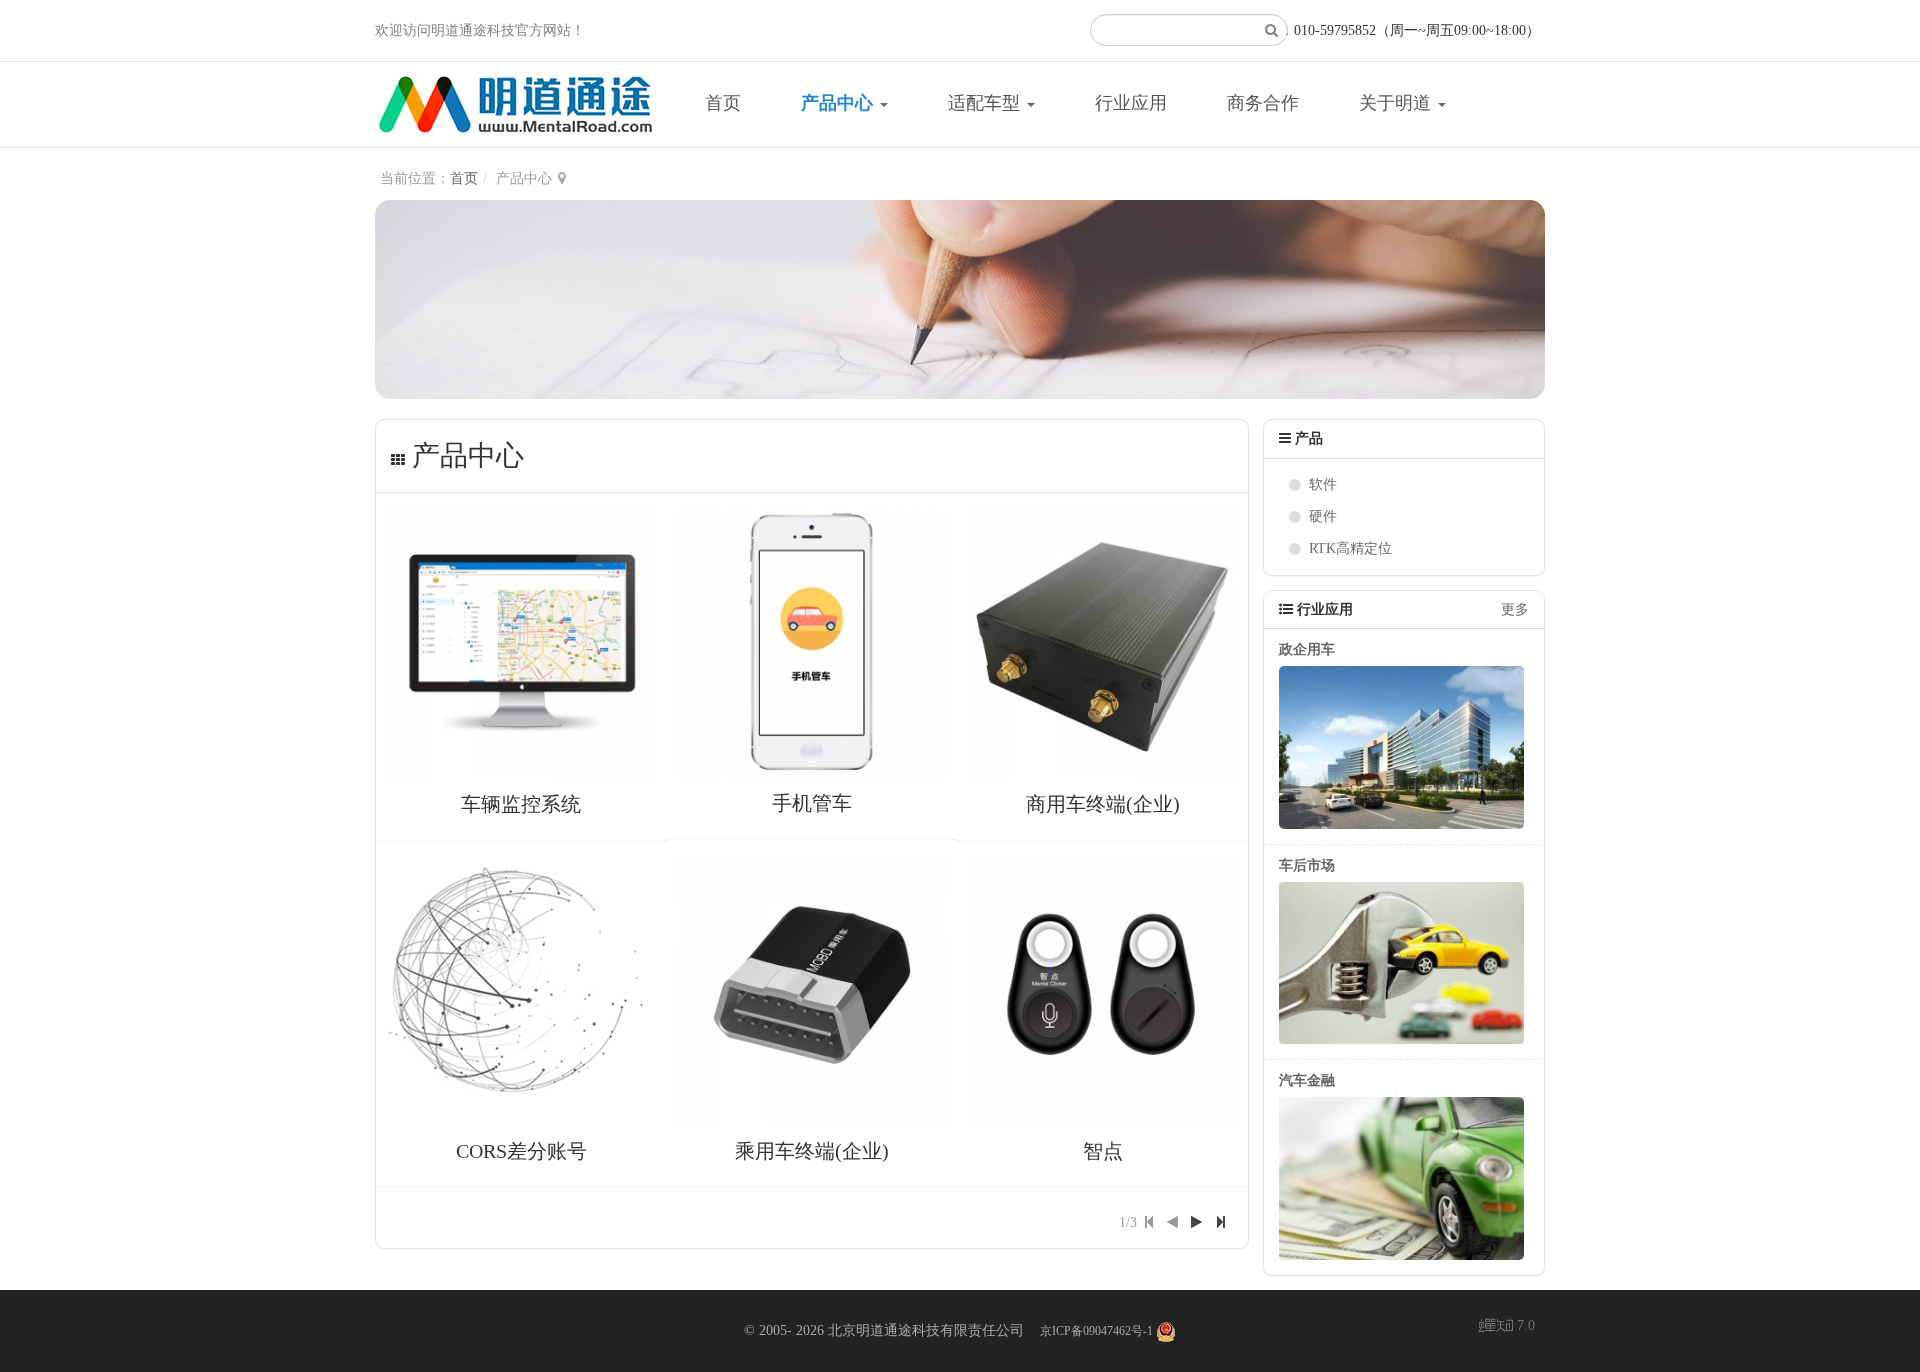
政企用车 (1307, 649)
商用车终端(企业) (1103, 804)
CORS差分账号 (521, 1151)
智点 (1103, 1151)
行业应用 (1131, 103)
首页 (723, 103)
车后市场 (1307, 865)
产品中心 (839, 103)
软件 (1323, 484)
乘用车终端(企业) (812, 1151)
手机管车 (812, 803)
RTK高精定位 (1350, 548)
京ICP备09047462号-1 (1096, 1331)
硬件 (1323, 516)
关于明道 (1397, 103)
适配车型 (986, 103)
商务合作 (1263, 103)
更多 (1515, 609)
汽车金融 (1307, 1080)
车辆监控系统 (521, 804)
